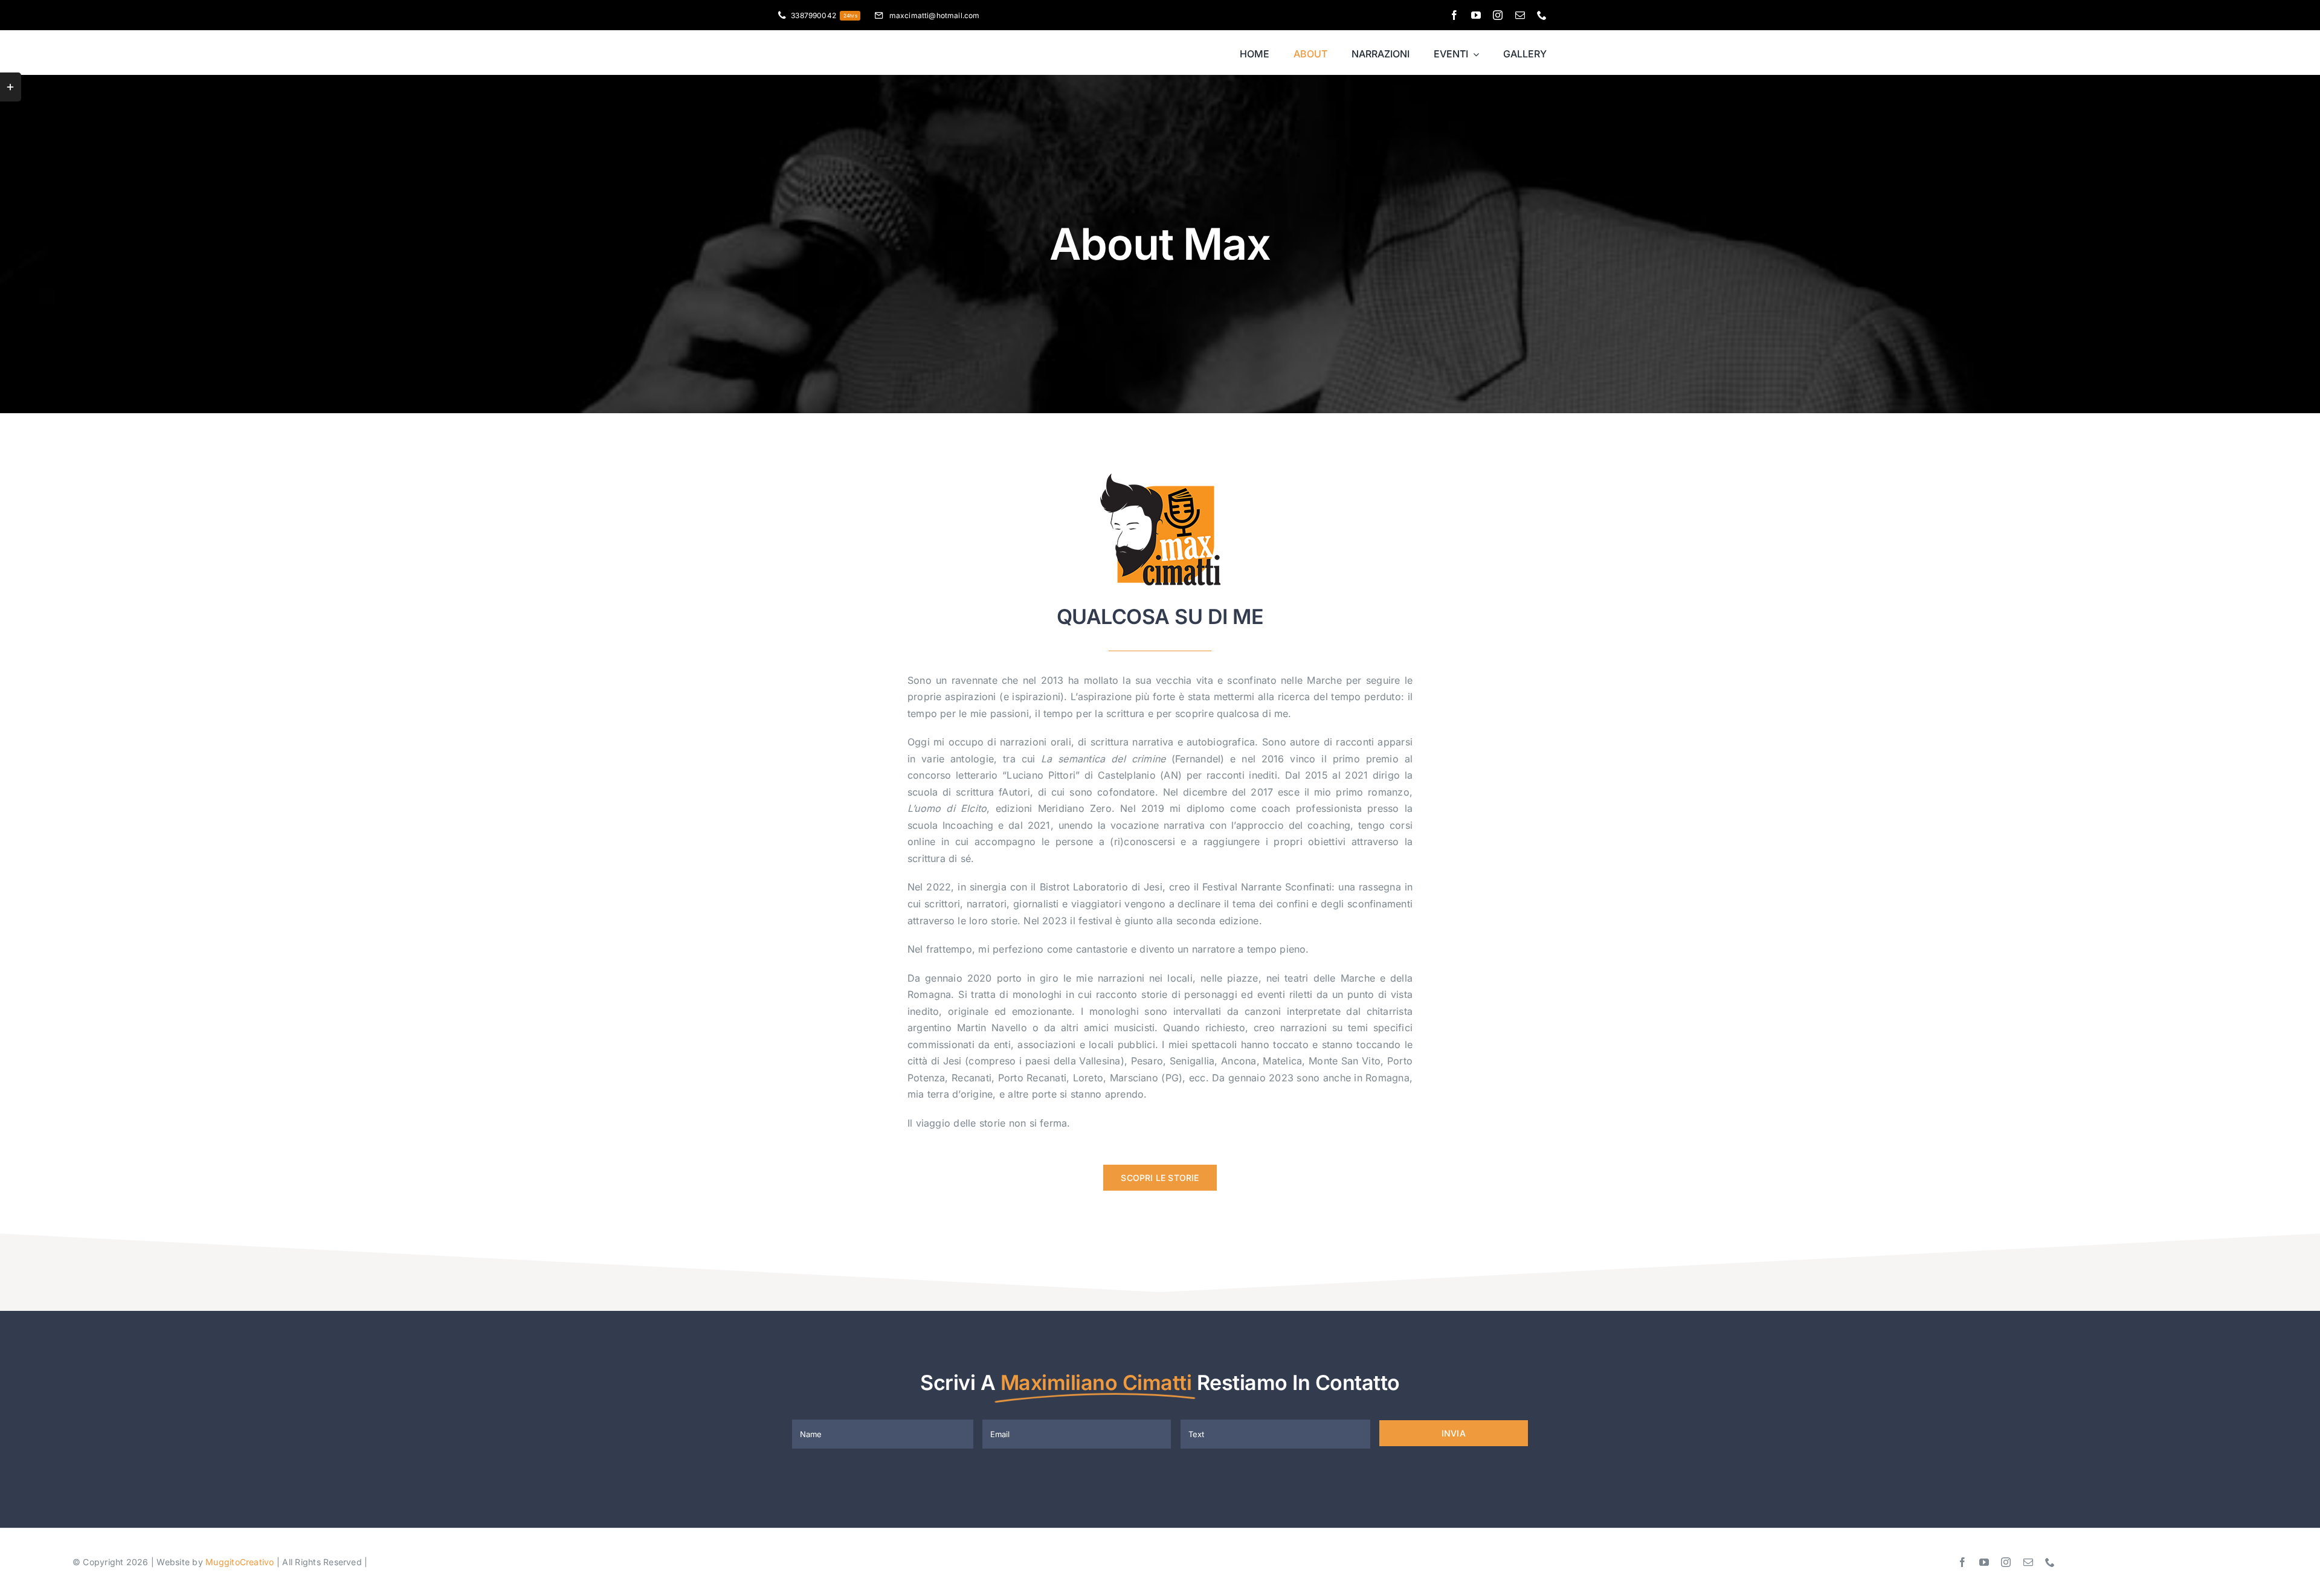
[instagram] (1498, 15)
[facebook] (1454, 15)
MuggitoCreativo (240, 1562)
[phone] (1542, 15)
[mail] (1520, 15)
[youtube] (1476, 15)
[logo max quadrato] (1160, 478)
